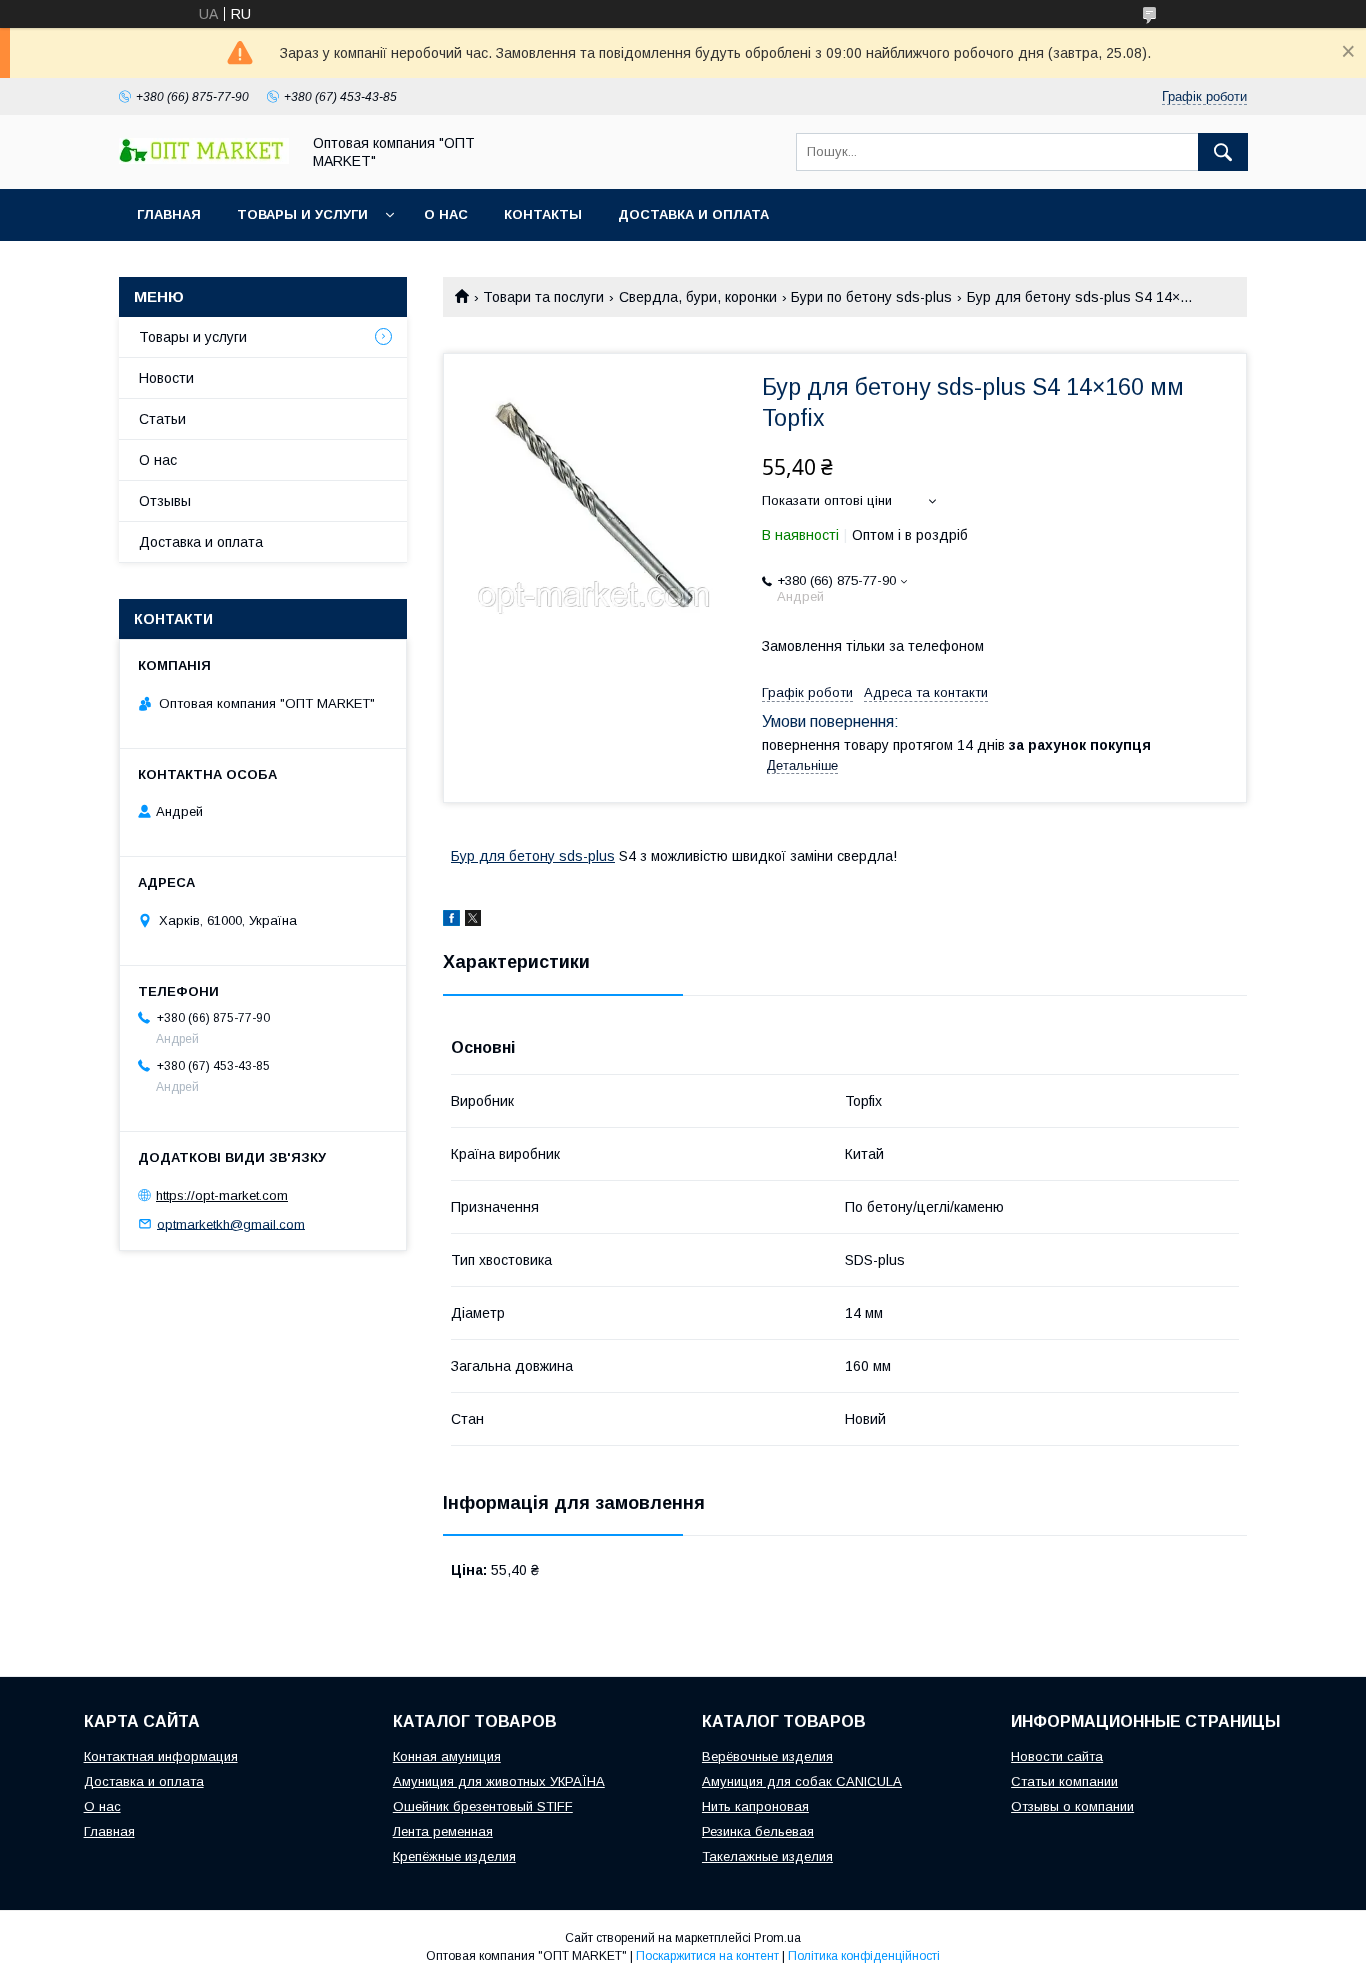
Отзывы (165, 501)
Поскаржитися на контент (707, 1956)
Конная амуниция (447, 1756)
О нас (446, 214)
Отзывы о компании (1072, 1806)
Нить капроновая (755, 1806)
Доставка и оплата (693, 214)
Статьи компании (1064, 1781)
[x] (473, 921)
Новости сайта (1057, 1756)
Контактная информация (161, 1756)
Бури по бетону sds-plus (871, 297)
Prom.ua (777, 1938)
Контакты (543, 214)
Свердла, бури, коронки (698, 297)
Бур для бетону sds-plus (533, 856)
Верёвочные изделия (767, 1756)
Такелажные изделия (767, 1856)
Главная (169, 214)
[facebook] (451, 921)
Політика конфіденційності (864, 1956)
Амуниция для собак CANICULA (802, 1781)
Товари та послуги (543, 297)
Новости (166, 378)
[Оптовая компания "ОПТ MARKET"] (204, 159)
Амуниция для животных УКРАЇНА (499, 1781)
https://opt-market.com (222, 1195)
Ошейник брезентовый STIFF (483, 1806)
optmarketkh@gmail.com (231, 1223)
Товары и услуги (302, 214)
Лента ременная (443, 1831)
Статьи (162, 419)
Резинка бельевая (758, 1831)
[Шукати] (1223, 152)
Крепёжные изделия (454, 1856)
